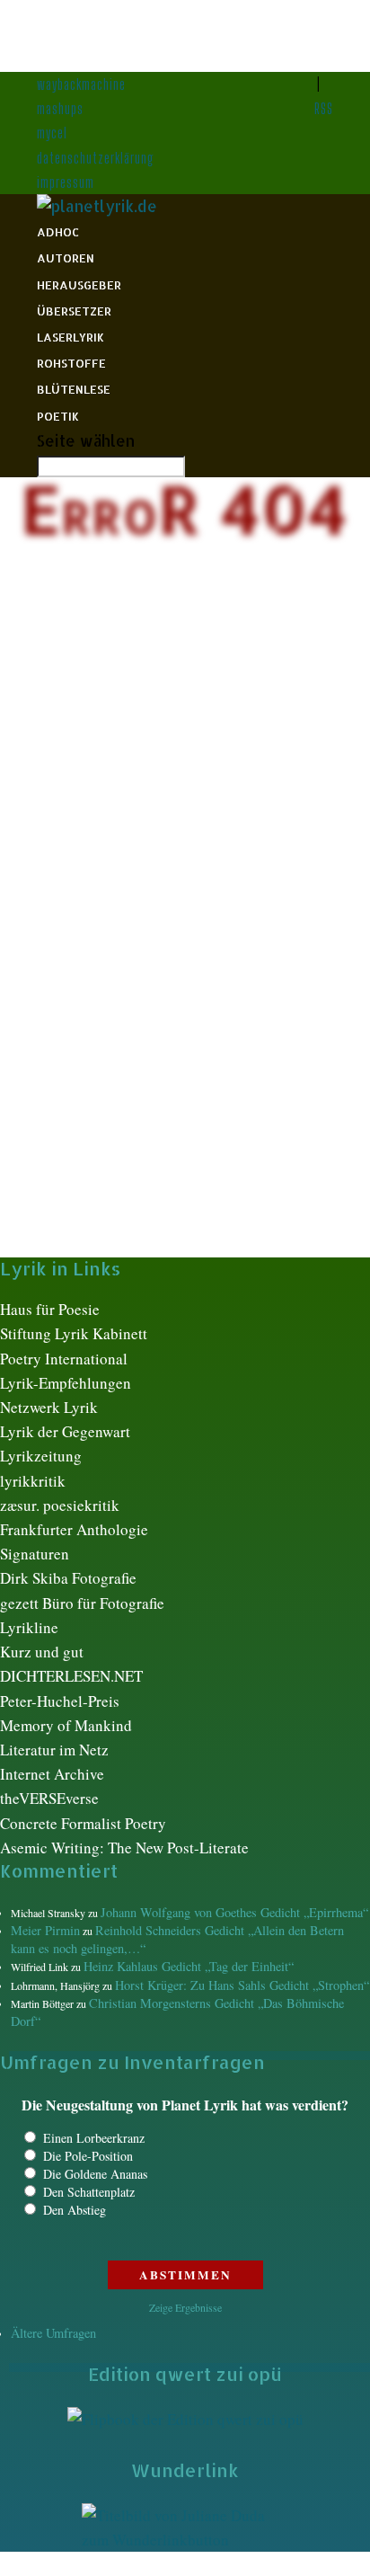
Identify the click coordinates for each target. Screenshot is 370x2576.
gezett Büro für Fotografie (82, 1603)
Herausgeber (79, 285)
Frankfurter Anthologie (74, 1529)
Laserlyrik (70, 337)
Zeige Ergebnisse (185, 2307)
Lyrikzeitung (41, 1456)
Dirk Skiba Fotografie (68, 1578)
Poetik (58, 416)
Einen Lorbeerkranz (94, 2138)
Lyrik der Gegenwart (65, 1431)
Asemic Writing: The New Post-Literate (124, 1848)
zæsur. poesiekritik (60, 1505)
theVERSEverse (49, 1798)
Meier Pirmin (45, 1930)
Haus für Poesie (50, 1309)
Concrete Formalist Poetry (83, 1823)
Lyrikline (29, 1627)
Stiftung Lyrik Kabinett (74, 1333)
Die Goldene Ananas (95, 2174)
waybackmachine (81, 84)
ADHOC (58, 232)
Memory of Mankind (66, 1725)
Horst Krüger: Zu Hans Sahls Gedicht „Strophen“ (242, 1985)
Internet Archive (52, 1774)
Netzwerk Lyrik (49, 1407)
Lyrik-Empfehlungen (66, 1383)
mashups (60, 108)
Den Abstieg (75, 2210)
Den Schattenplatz (89, 2192)
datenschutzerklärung (96, 158)
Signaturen (35, 1554)
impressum (66, 182)
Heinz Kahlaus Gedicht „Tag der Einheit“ (189, 1966)
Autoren (66, 258)
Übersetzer (74, 311)
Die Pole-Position (88, 2156)
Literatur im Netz (54, 1750)
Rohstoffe (71, 363)
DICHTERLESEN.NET (71, 1676)
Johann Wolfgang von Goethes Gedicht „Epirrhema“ (234, 1912)
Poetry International (64, 1359)
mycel (52, 133)
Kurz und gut (42, 1652)
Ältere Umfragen (53, 2333)
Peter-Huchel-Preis (60, 1701)
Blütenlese (74, 389)
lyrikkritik (33, 1481)
